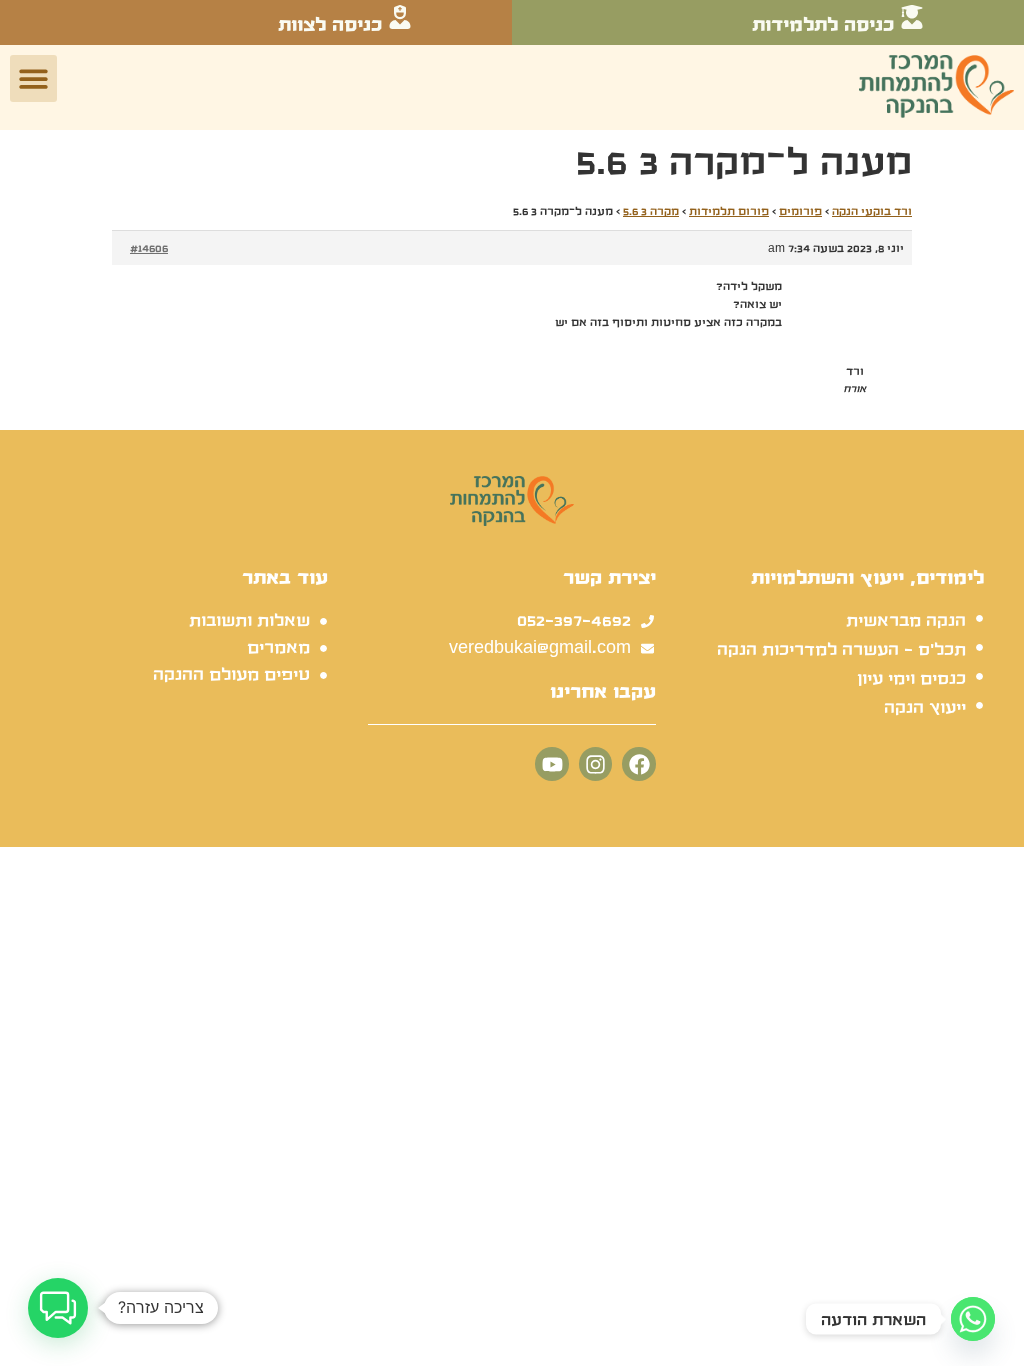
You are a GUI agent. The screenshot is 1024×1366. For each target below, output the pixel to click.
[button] (33, 78)
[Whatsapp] (973, 1319)
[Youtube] (552, 764)
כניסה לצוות (330, 25)
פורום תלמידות (729, 211)
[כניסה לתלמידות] (912, 17)
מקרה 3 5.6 (651, 211)
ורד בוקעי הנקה (872, 211)
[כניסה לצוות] (400, 17)
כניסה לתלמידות (823, 25)
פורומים (800, 211)
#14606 (149, 248)
